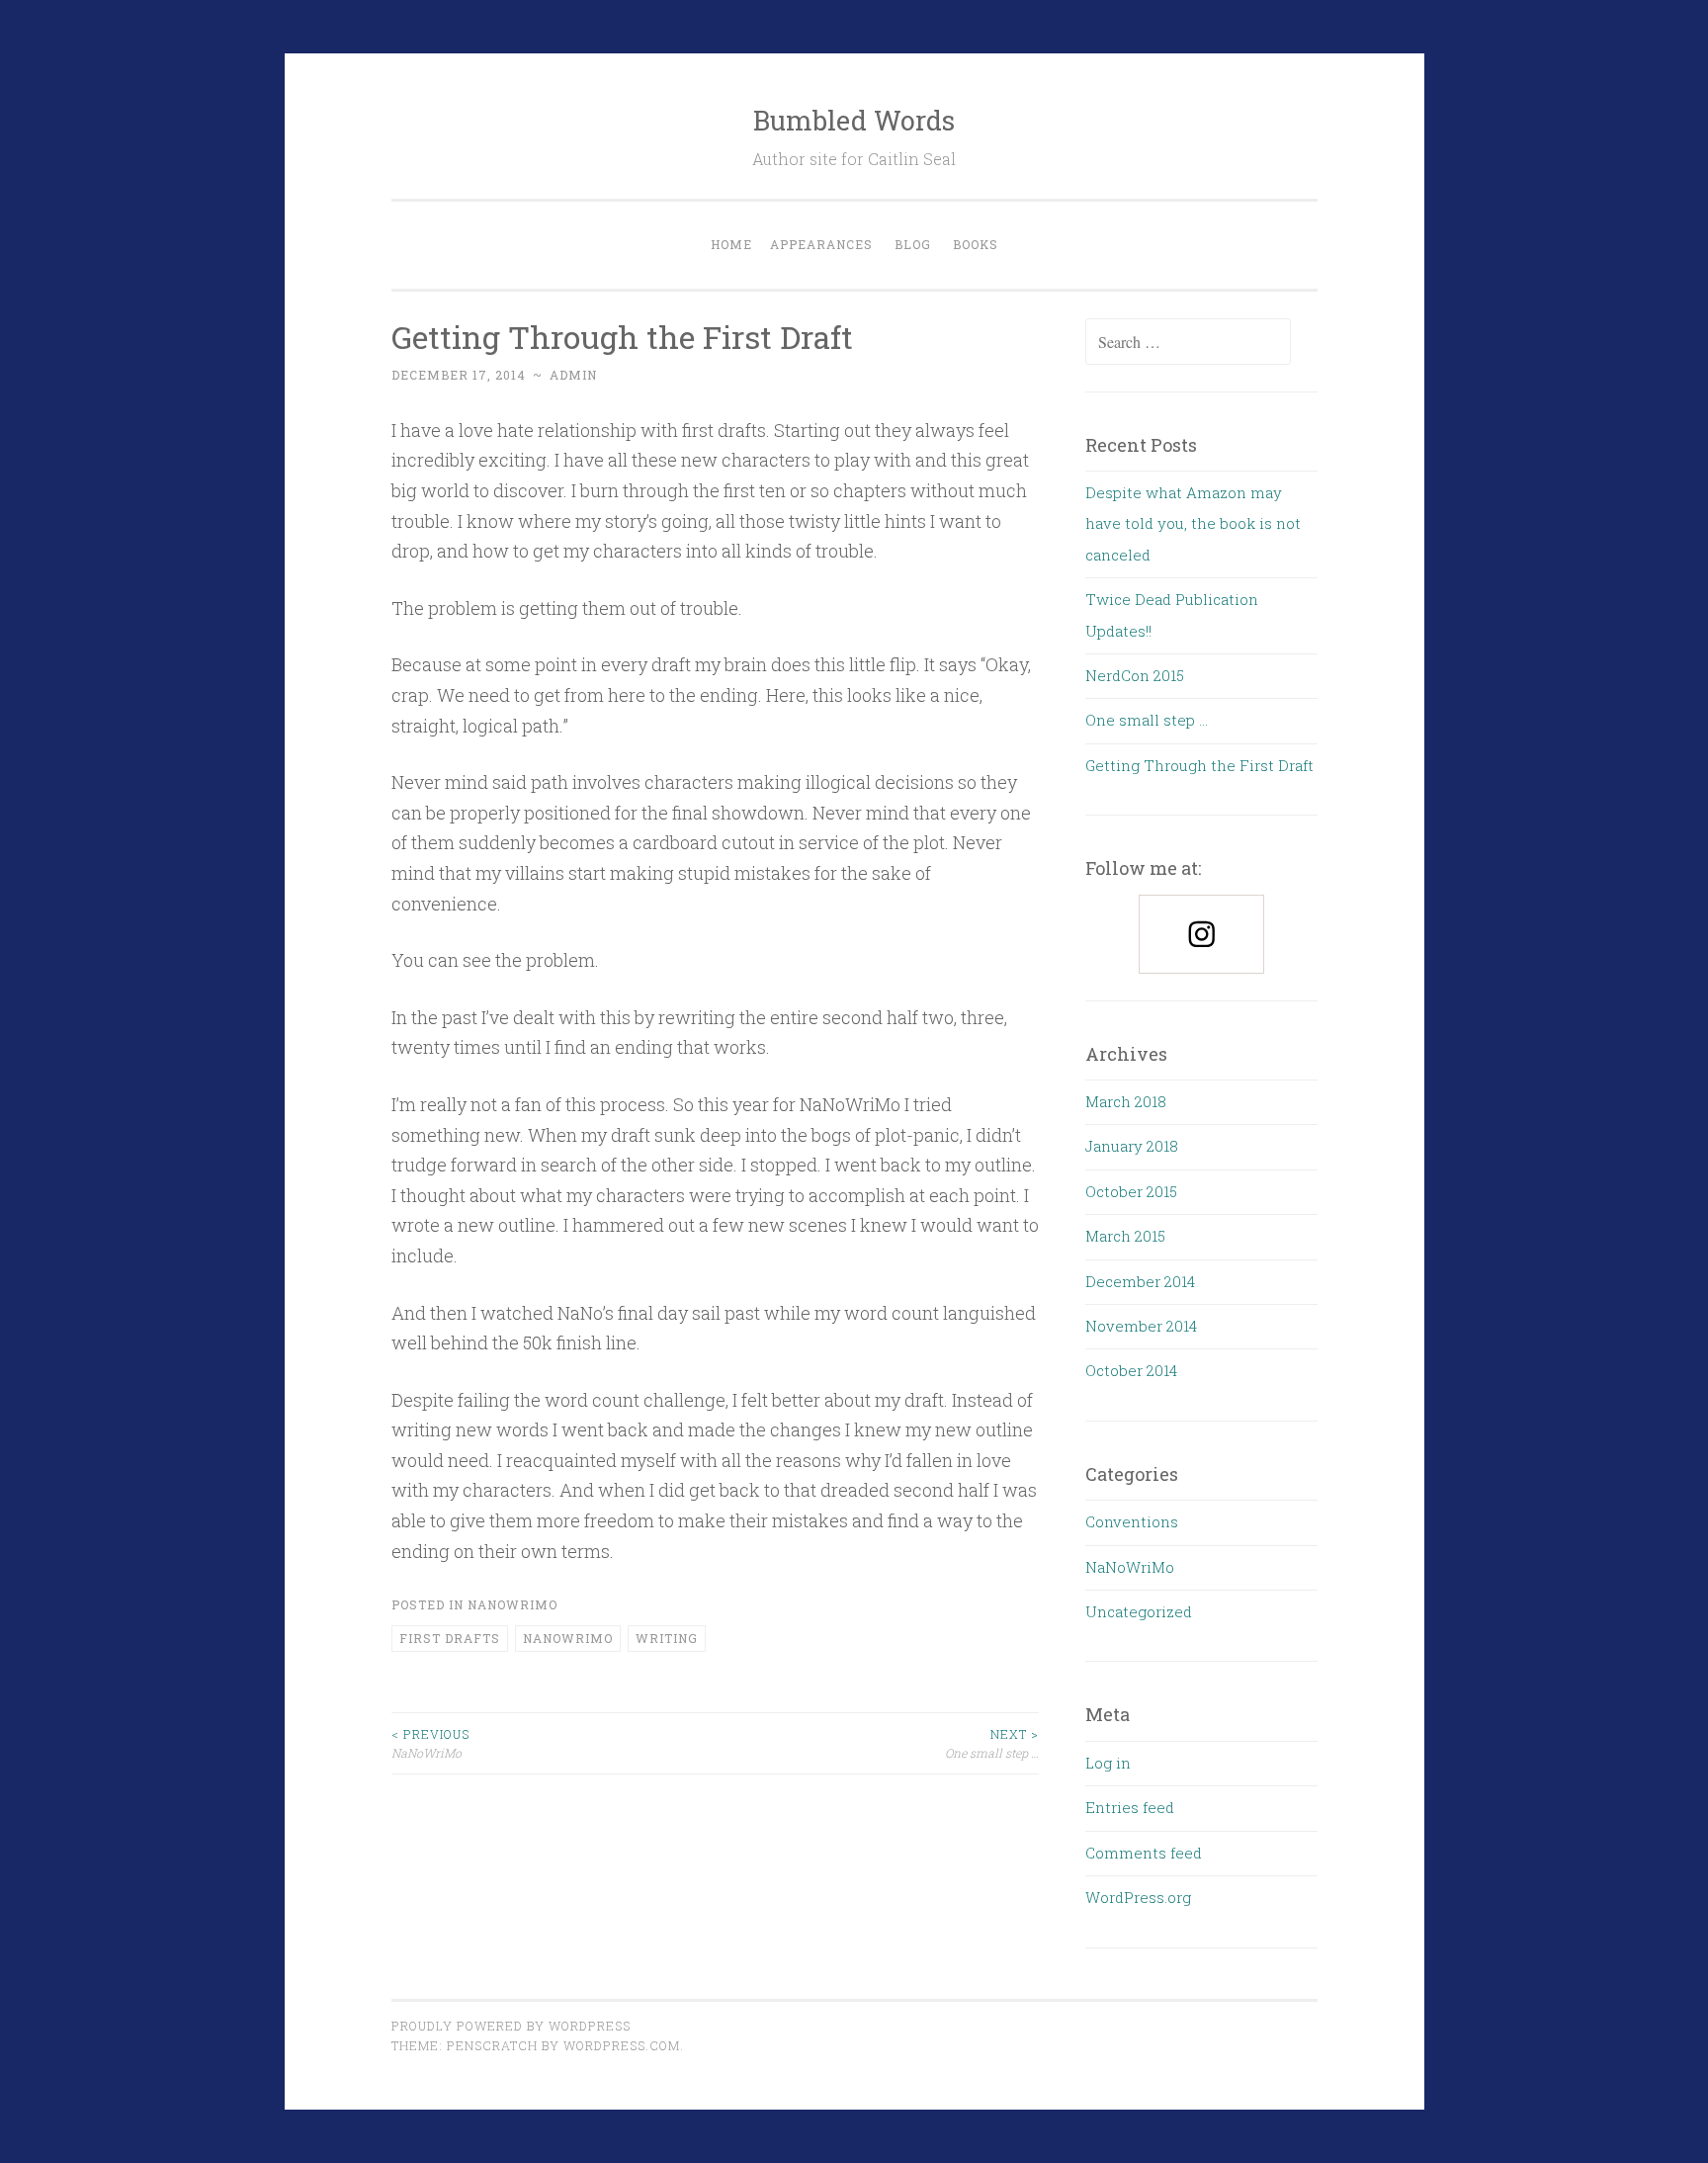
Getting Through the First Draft (1199, 765)
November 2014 (1141, 1326)
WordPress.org (1138, 1897)
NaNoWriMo (512, 1604)
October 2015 (1131, 1191)
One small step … (992, 1743)
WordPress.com (622, 2045)
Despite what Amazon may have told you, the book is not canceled (1193, 523)
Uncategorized (1139, 1611)
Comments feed (1144, 1853)
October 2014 (1131, 1370)
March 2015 (1125, 1236)
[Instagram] (1201, 934)
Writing (667, 1638)
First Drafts (450, 1638)
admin (573, 375)
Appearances (821, 244)
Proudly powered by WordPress (511, 2026)
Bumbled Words (854, 120)
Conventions (1132, 1521)
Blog (913, 244)
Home (731, 244)
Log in (1108, 1763)
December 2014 (1140, 1281)
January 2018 (1132, 1146)
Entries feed (1130, 1807)
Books (976, 244)
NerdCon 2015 (1135, 675)
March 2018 (1126, 1101)
